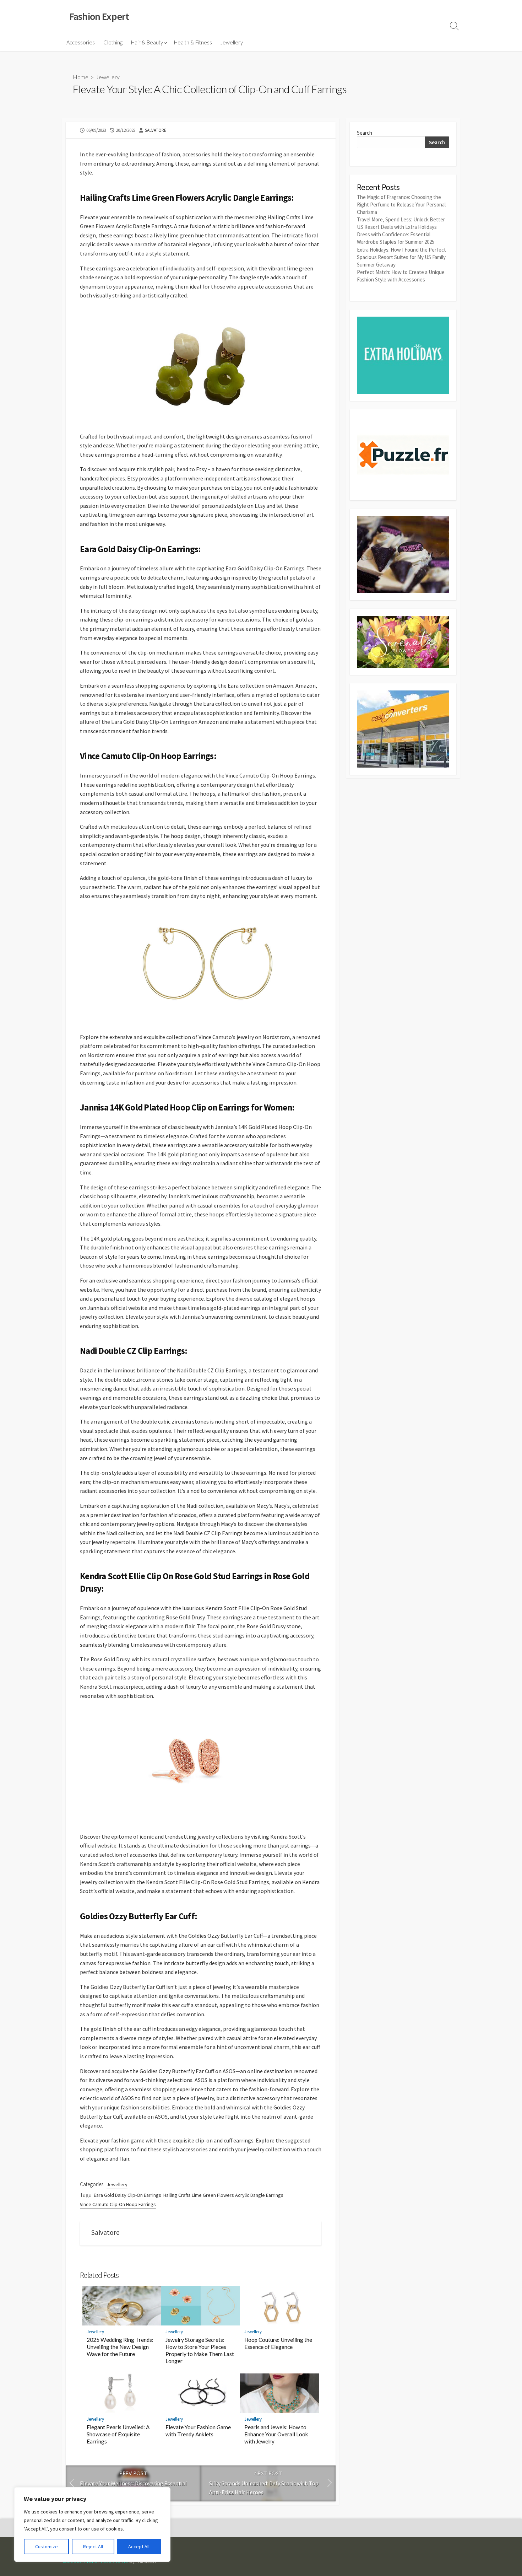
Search (365, 133)
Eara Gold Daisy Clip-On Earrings (127, 2195)
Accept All (139, 2547)
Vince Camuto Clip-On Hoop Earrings (118, 2204)
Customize (47, 2547)
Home (81, 77)
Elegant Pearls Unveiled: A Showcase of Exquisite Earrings (118, 2434)
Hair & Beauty (147, 42)
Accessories (81, 42)
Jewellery (232, 42)
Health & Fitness (193, 42)
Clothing (113, 42)
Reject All (93, 2547)
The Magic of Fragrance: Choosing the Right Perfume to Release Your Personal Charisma (401, 205)
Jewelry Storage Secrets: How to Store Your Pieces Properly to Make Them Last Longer (200, 2350)
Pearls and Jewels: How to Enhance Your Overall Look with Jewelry (276, 2434)
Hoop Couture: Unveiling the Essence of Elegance (278, 2343)
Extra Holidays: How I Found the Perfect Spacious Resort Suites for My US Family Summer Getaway (401, 257)
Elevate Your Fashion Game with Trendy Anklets (198, 2431)
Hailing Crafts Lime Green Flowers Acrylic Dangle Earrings (223, 2195)
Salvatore (156, 130)
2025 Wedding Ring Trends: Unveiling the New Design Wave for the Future (120, 2347)
